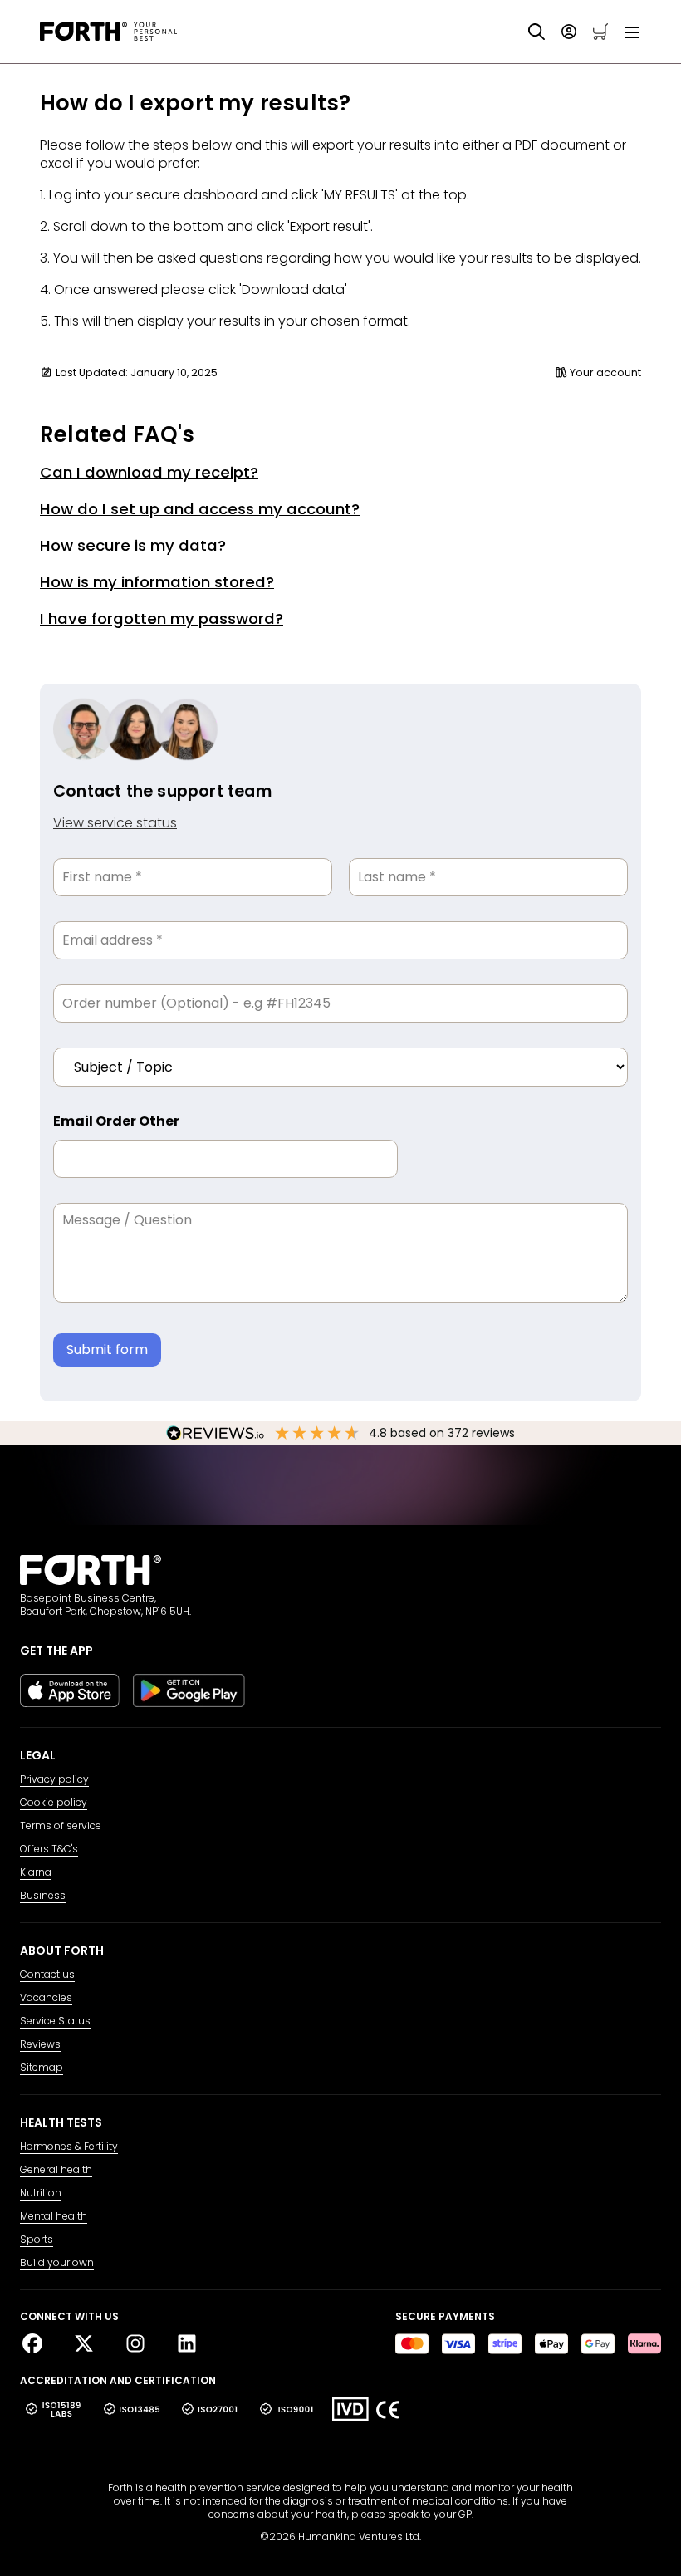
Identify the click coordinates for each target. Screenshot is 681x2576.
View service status (115, 823)
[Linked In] (187, 2344)
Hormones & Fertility (69, 2147)
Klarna (36, 1872)
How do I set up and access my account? (200, 509)
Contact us (47, 1975)
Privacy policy (54, 1779)
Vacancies (46, 1998)
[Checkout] (600, 32)
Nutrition (41, 2193)
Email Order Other (116, 1121)
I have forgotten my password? (162, 618)
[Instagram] (142, 2344)
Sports (37, 2240)
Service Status (55, 2021)
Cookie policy (54, 1803)
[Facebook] (39, 2344)
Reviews (40, 2044)
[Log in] (569, 32)
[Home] (108, 32)
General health (56, 2170)
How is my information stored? (157, 582)
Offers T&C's (49, 1849)
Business (43, 1896)
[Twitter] (91, 2344)
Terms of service (61, 1826)
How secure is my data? (133, 545)
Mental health (54, 2216)
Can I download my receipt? (149, 472)
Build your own (57, 2263)
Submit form (107, 1349)
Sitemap (42, 2068)
